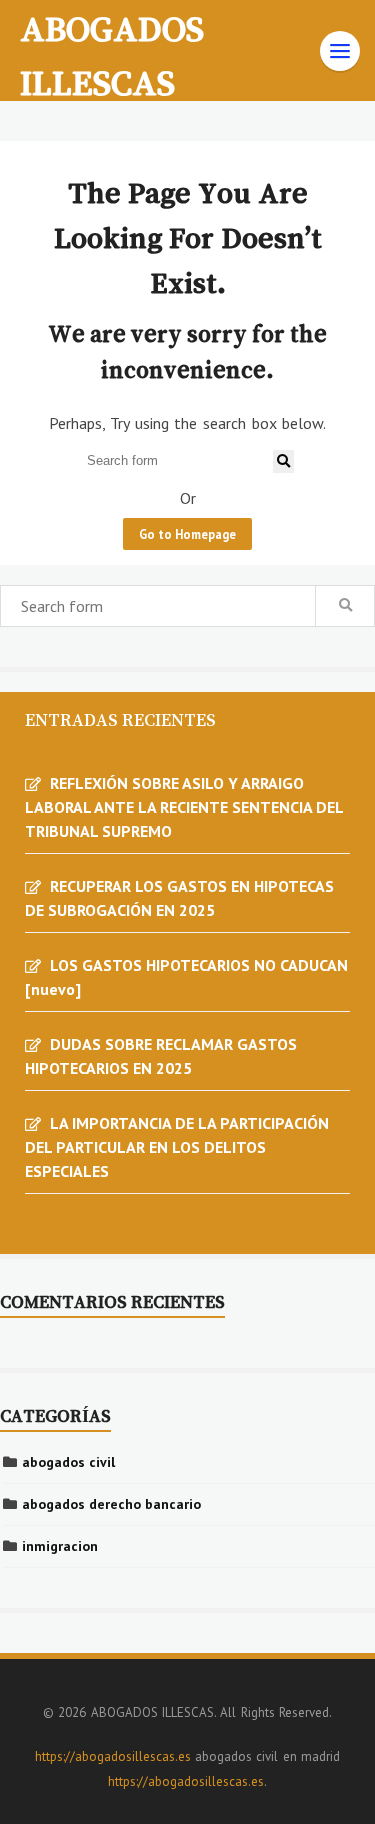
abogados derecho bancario (111, 1504)
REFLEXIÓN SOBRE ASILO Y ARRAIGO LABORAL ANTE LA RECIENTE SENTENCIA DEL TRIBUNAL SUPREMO (184, 807)
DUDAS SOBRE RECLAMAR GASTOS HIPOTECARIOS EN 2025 (161, 1056)
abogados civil (68, 1462)
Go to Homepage (187, 534)
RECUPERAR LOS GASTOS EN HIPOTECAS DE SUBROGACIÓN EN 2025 (179, 898)
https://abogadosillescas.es (113, 1756)
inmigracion (60, 1546)
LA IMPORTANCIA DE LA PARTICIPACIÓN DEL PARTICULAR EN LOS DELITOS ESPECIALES (177, 1147)
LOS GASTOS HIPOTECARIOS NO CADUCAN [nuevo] (186, 977)
